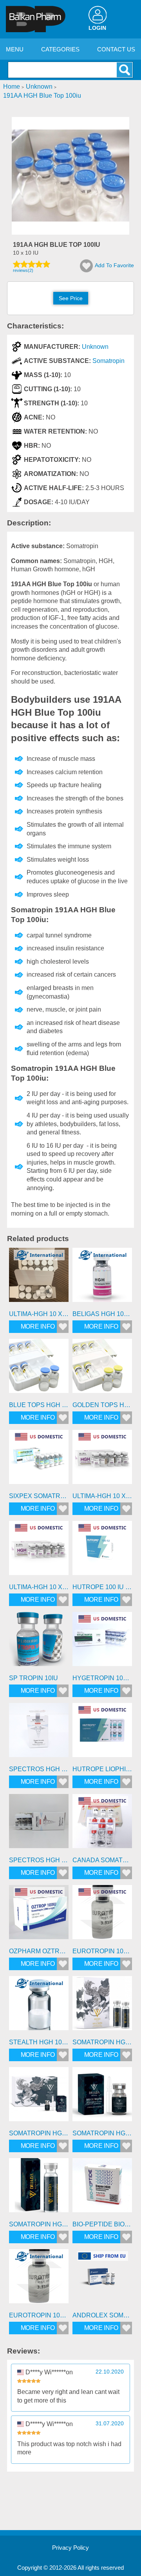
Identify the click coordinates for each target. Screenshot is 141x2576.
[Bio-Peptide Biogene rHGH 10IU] (102, 2188)
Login (97, 28)
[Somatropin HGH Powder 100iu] (39, 2097)
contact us (116, 49)
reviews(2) (23, 270)
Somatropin (108, 361)
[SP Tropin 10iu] (39, 1642)
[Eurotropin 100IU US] (102, 1915)
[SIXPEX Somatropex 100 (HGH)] (39, 1460)
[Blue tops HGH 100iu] (39, 1369)
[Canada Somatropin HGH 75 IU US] (102, 1824)
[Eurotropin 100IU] (39, 2279)
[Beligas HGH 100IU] (102, 1278)
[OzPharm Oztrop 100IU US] (39, 1915)
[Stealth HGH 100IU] (39, 2006)
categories (60, 49)
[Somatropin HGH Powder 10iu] (102, 2097)
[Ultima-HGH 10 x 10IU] (39, 1278)
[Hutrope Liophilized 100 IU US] (102, 1733)
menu (15, 49)
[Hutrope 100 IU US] (102, 1551)
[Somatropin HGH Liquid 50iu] (39, 2188)
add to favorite (114, 265)
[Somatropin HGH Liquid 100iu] (102, 2006)
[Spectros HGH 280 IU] (39, 1824)
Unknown (95, 347)
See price (71, 298)
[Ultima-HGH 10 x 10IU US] (102, 1460)
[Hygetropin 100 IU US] (102, 1642)
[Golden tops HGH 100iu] (102, 1369)
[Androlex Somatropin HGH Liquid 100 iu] (102, 2279)
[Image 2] (70, 232)
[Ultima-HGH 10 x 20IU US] (39, 1551)
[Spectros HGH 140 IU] (39, 1733)
